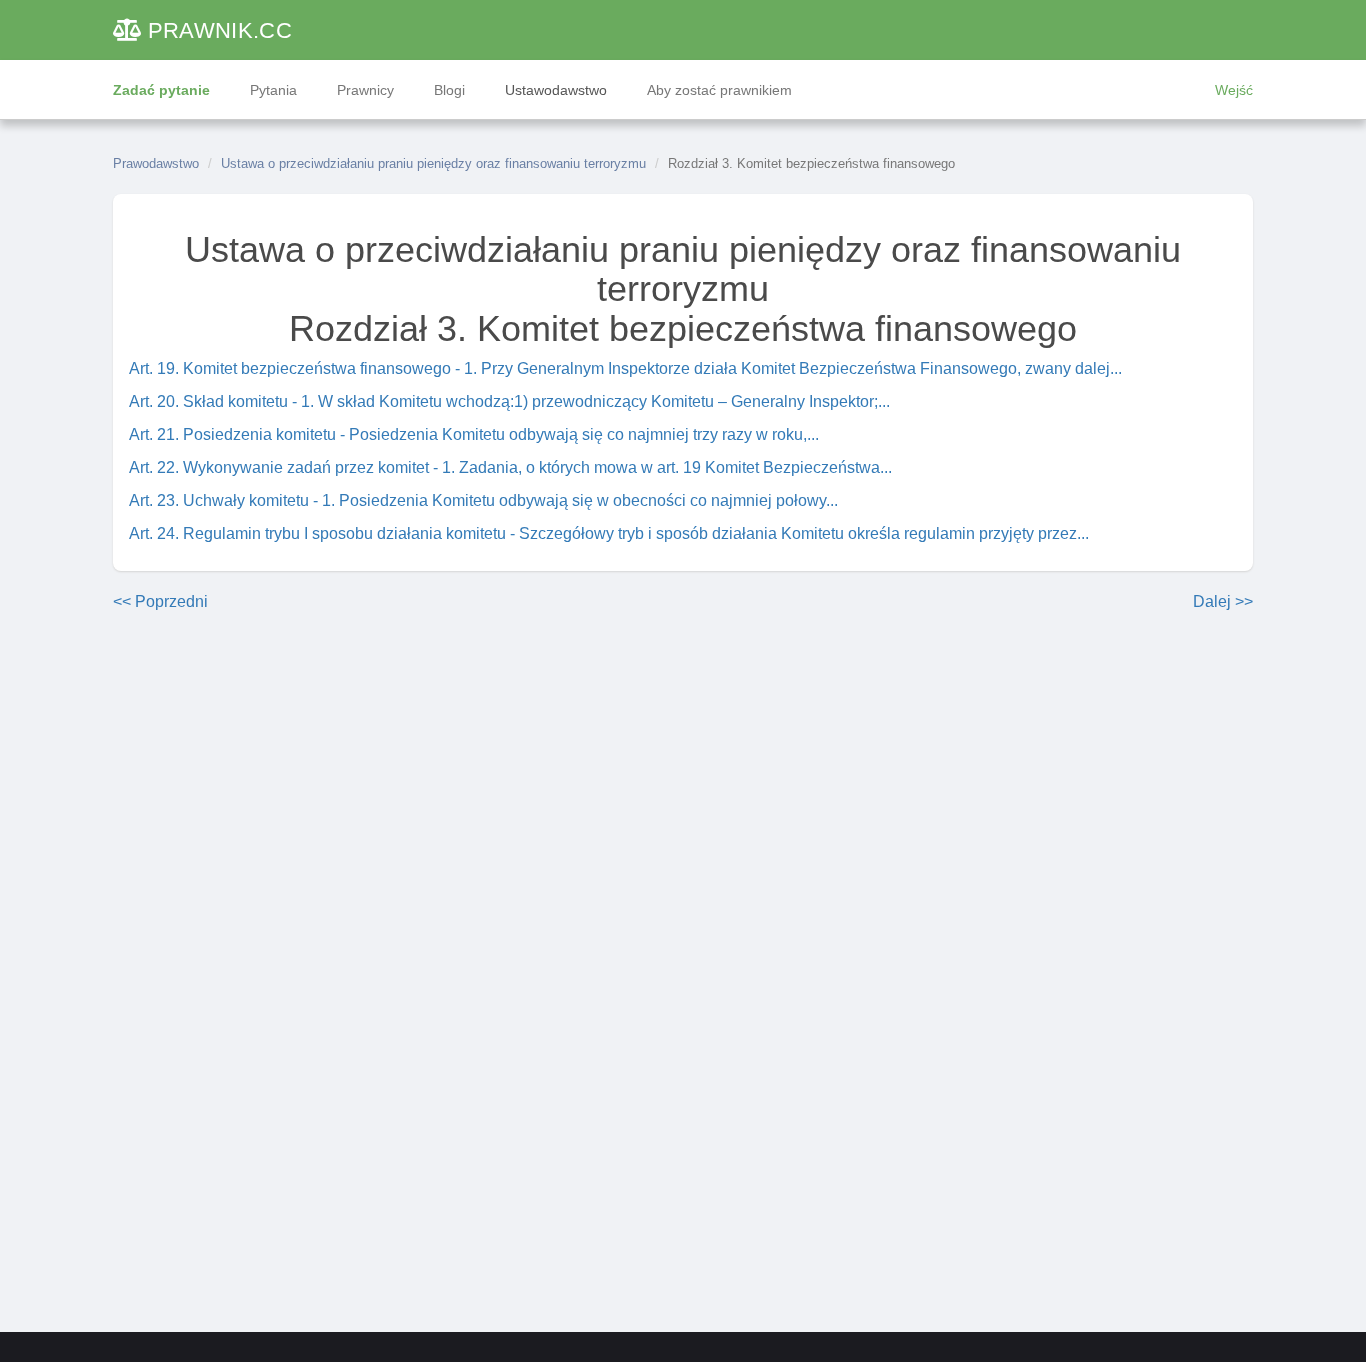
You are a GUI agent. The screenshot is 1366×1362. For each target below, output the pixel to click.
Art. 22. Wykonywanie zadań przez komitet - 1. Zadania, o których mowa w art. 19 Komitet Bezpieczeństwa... (510, 467)
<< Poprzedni (160, 601)
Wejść (1234, 90)
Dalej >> (1223, 601)
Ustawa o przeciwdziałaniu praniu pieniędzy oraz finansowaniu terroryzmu (433, 163)
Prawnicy (365, 90)
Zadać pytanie (161, 90)
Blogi (449, 90)
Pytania (273, 90)
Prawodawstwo (156, 163)
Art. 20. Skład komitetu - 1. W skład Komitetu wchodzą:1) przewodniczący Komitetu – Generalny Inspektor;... (509, 401)
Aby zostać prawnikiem (719, 90)
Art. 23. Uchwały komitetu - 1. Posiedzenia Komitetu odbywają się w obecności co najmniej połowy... (483, 500)
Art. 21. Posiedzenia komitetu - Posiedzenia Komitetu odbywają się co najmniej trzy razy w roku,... (474, 434)
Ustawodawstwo (556, 90)
